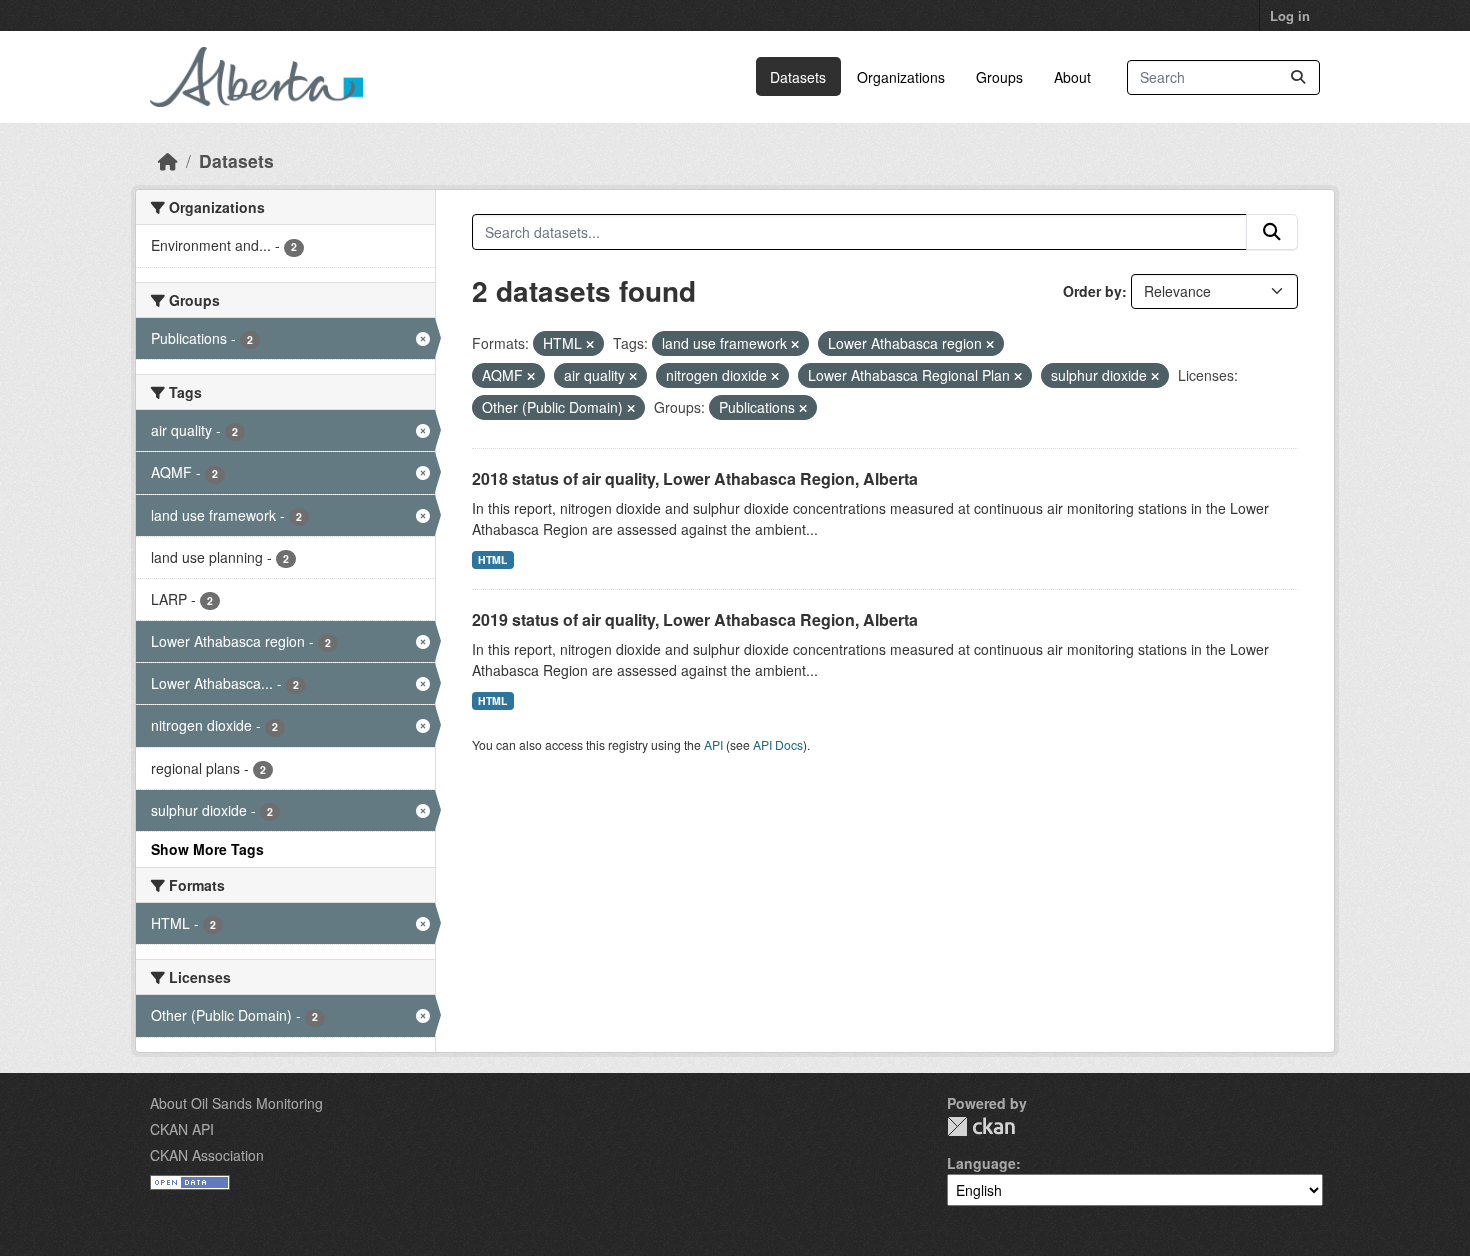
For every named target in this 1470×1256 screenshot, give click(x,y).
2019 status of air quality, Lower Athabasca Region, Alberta (695, 619)
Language (981, 1163)
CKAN (981, 1126)
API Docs (778, 744)
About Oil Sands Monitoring (236, 1103)
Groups (999, 77)
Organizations (901, 77)
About (1072, 77)
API (713, 744)
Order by (1092, 291)
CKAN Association (207, 1155)
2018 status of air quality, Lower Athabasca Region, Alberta (695, 478)
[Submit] (1298, 77)
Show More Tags (207, 849)
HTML (492, 559)
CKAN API (182, 1129)
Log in (1290, 15)
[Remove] (590, 344)
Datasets (798, 77)
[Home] (168, 160)
